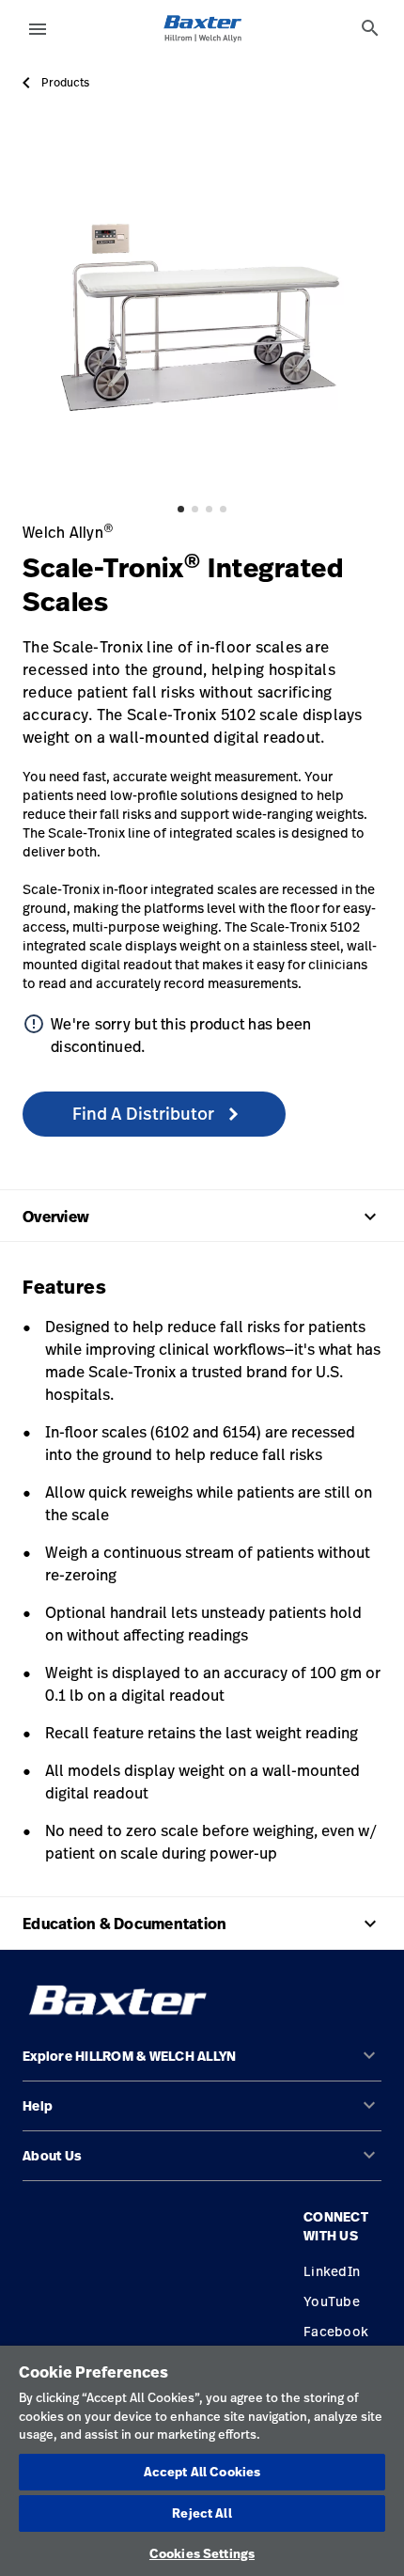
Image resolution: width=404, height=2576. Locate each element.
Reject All (202, 2513)
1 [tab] (181, 509)
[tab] (370, 28)
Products (65, 83)
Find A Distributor (145, 1113)
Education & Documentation (202, 1924)
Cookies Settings (202, 2553)
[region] (202, 2461)
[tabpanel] (202, 311)
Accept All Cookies (202, 2472)
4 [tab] (223, 509)
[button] (202, 2064)
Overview (202, 1217)
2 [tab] (195, 509)
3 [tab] (209, 509)
